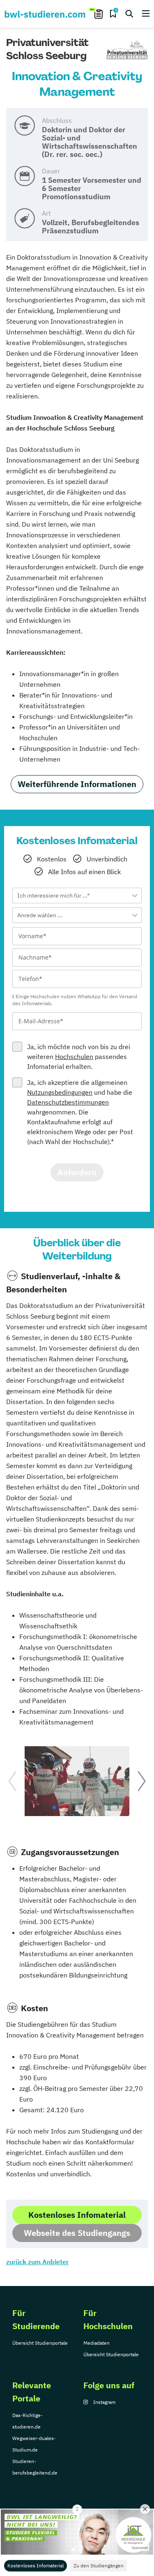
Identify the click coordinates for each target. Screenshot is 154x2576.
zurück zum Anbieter (37, 2262)
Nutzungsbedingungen (60, 1092)
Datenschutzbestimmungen (68, 1102)
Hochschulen (74, 1057)
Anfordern (77, 1172)
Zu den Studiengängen (99, 2566)
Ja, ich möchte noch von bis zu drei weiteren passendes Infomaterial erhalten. (79, 1057)
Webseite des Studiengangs (77, 2233)
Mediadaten (97, 2343)
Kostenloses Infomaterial (36, 2566)
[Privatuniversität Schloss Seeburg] (127, 51)
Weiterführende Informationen (77, 784)
